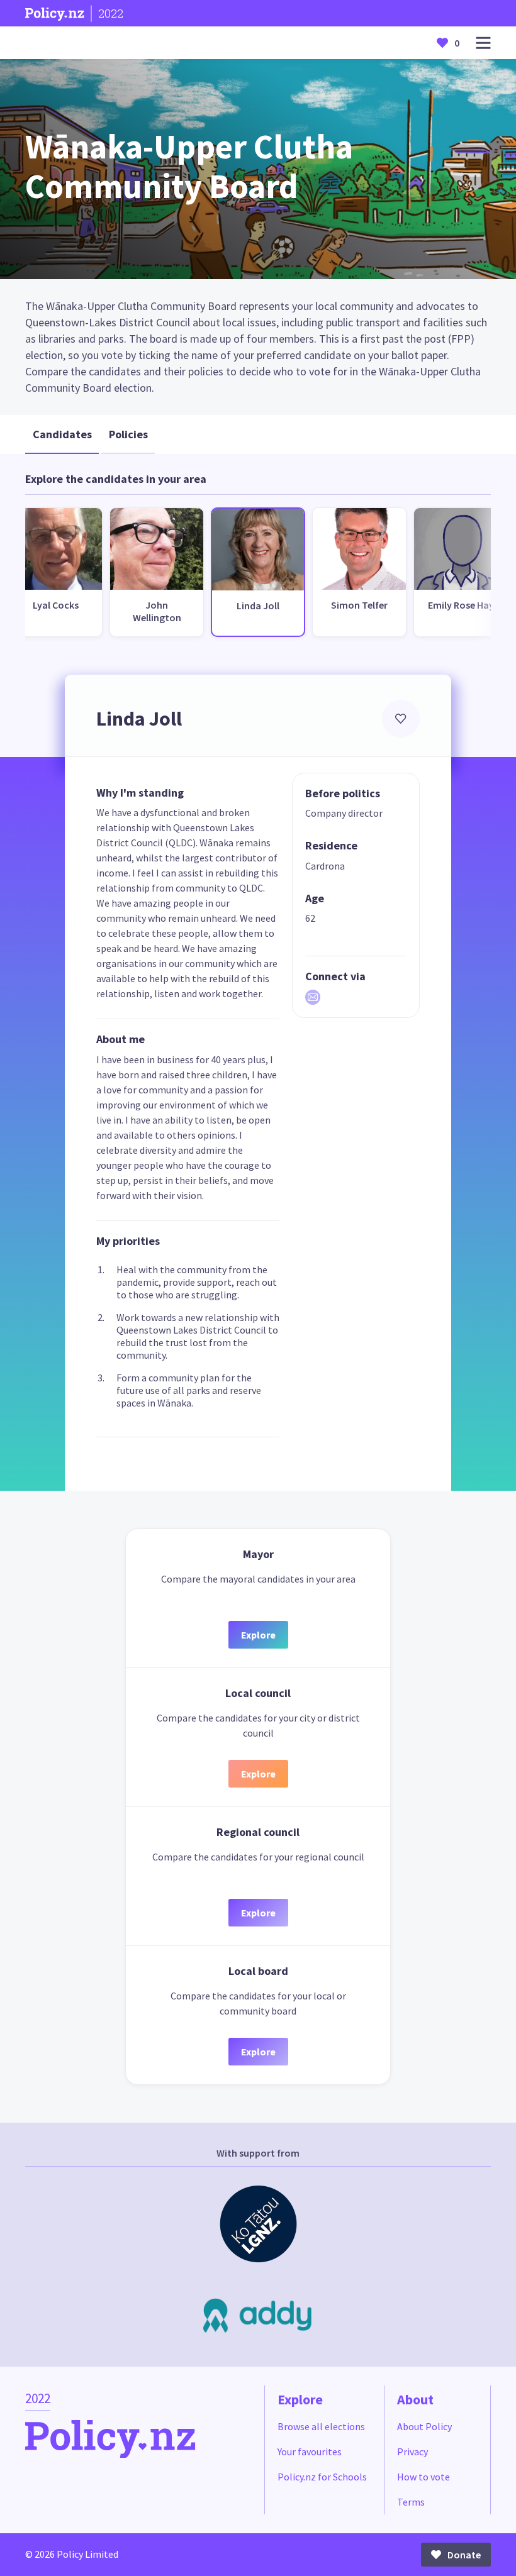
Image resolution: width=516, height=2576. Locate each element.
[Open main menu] (483, 43)
